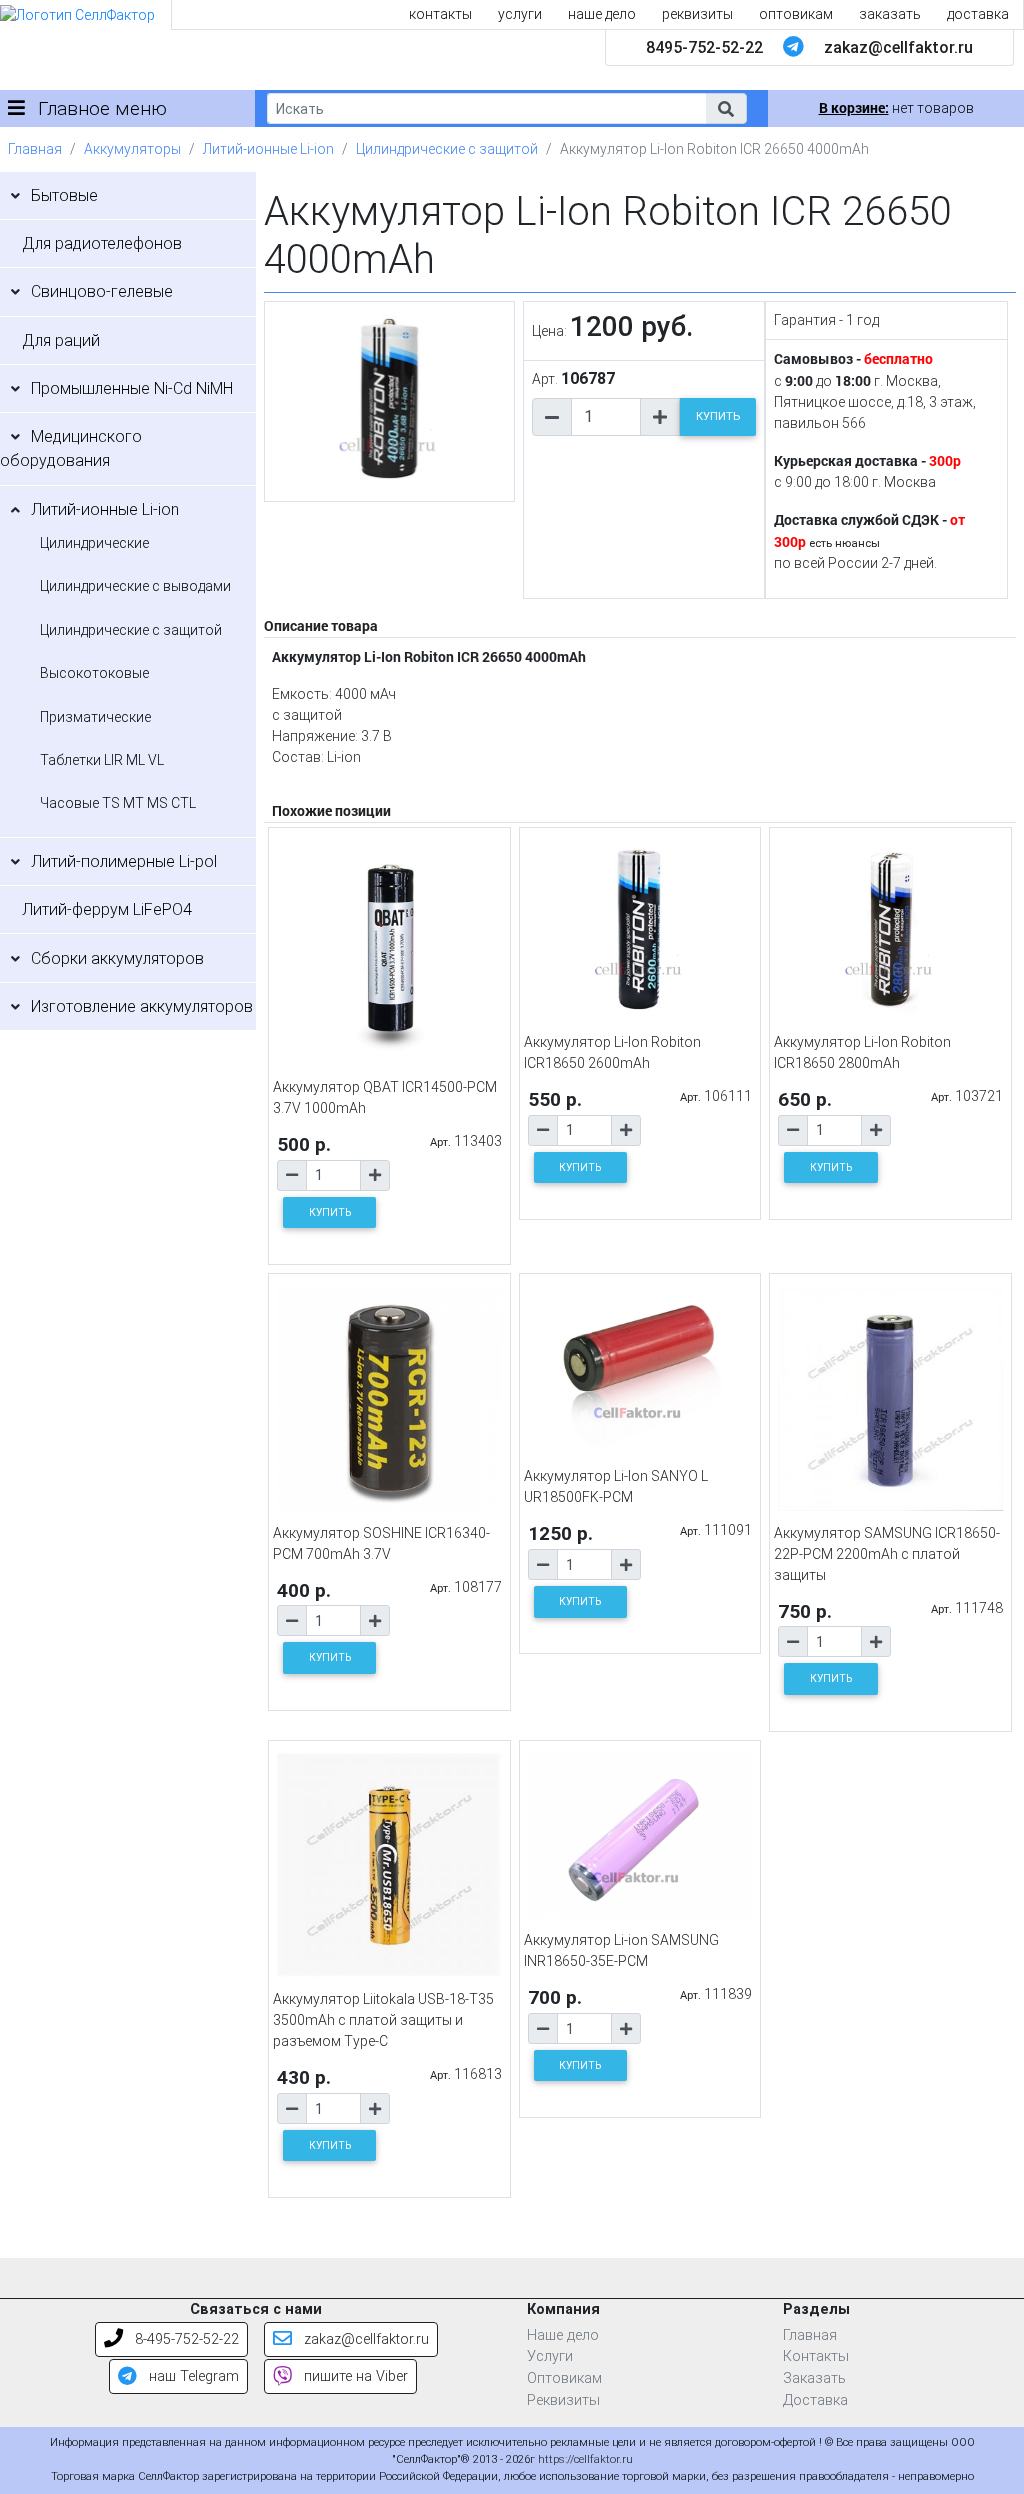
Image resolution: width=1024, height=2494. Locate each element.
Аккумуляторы (132, 149)
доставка (978, 14)
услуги (520, 14)
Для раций (61, 340)
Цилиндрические (94, 543)
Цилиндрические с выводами (135, 586)
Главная (35, 149)
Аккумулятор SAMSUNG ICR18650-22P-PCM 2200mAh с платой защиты (887, 1554)
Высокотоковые (94, 673)
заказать (890, 14)
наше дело (602, 14)
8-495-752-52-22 (185, 2339)
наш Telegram (192, 2376)
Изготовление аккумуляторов (142, 1006)
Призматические (95, 717)
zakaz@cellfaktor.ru (898, 47)
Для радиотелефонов (102, 243)
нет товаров (896, 108)
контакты (440, 14)
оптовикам (796, 14)
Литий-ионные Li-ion (268, 149)
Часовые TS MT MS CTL (118, 803)
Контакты (816, 2356)
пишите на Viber (354, 2376)
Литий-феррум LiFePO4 (107, 909)
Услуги (550, 2356)
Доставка (815, 2400)
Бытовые (64, 195)
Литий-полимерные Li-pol (124, 861)
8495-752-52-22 (704, 47)
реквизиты (697, 14)
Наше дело (563, 2335)
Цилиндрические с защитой (447, 149)
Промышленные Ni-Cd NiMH (132, 388)
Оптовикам (564, 2378)
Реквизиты (563, 2400)
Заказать (814, 2378)
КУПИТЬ (718, 416)
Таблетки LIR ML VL (102, 760)
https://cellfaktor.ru (585, 2459)
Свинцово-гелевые (102, 291)
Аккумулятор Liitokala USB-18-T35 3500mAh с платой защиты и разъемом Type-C (383, 2020)
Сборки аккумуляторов (117, 958)
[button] (726, 108)
